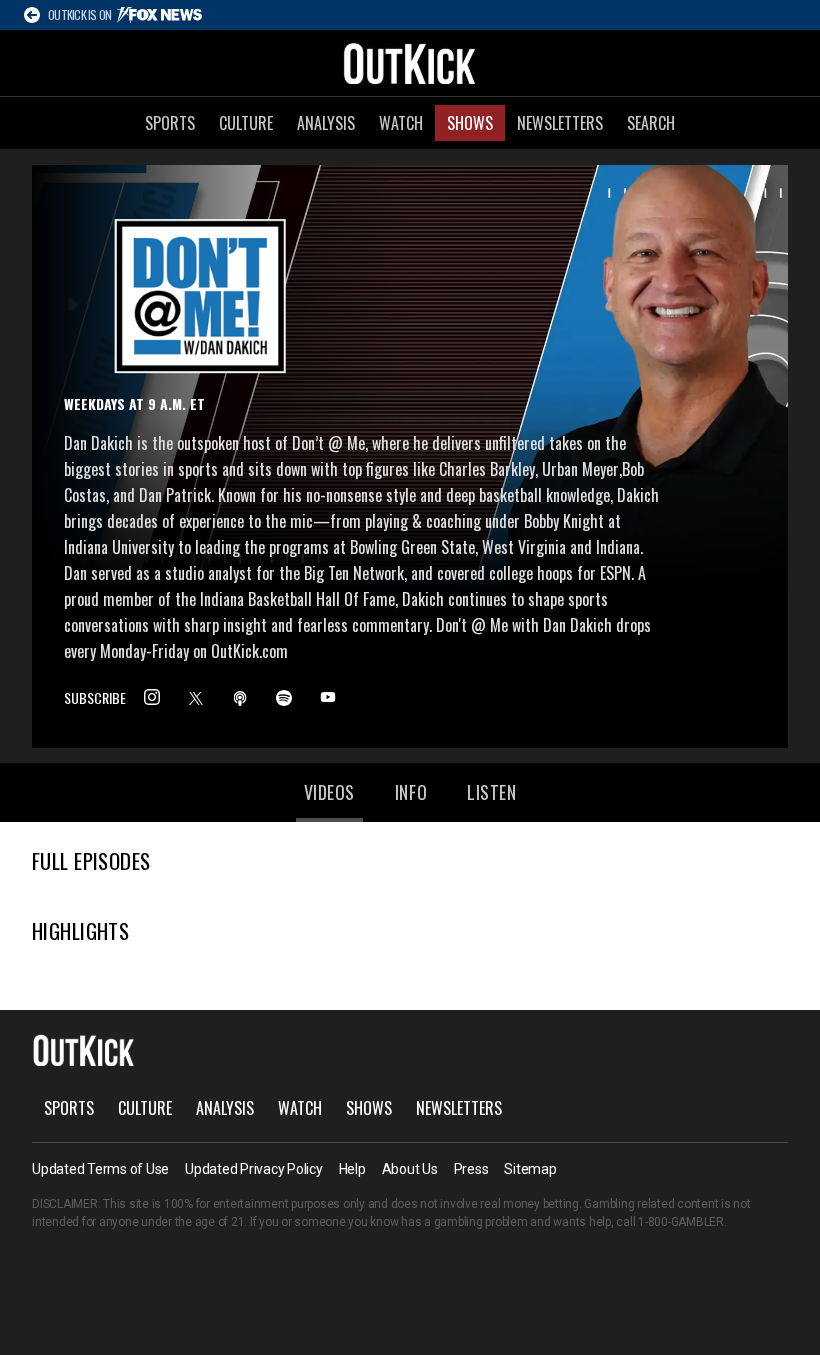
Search (651, 123)
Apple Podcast (240, 698)
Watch (401, 123)
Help (352, 1169)
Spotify (284, 698)
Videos (329, 792)
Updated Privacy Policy (254, 1169)
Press (471, 1169)
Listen (491, 792)
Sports (170, 123)
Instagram (152, 698)
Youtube (328, 698)
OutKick (410, 63)
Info (411, 792)
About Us (410, 1169)
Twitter (196, 698)
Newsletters (560, 123)
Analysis (326, 123)
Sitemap (530, 1169)
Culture (246, 123)
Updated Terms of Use (100, 1169)
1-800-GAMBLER (681, 1222)
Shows (470, 123)
